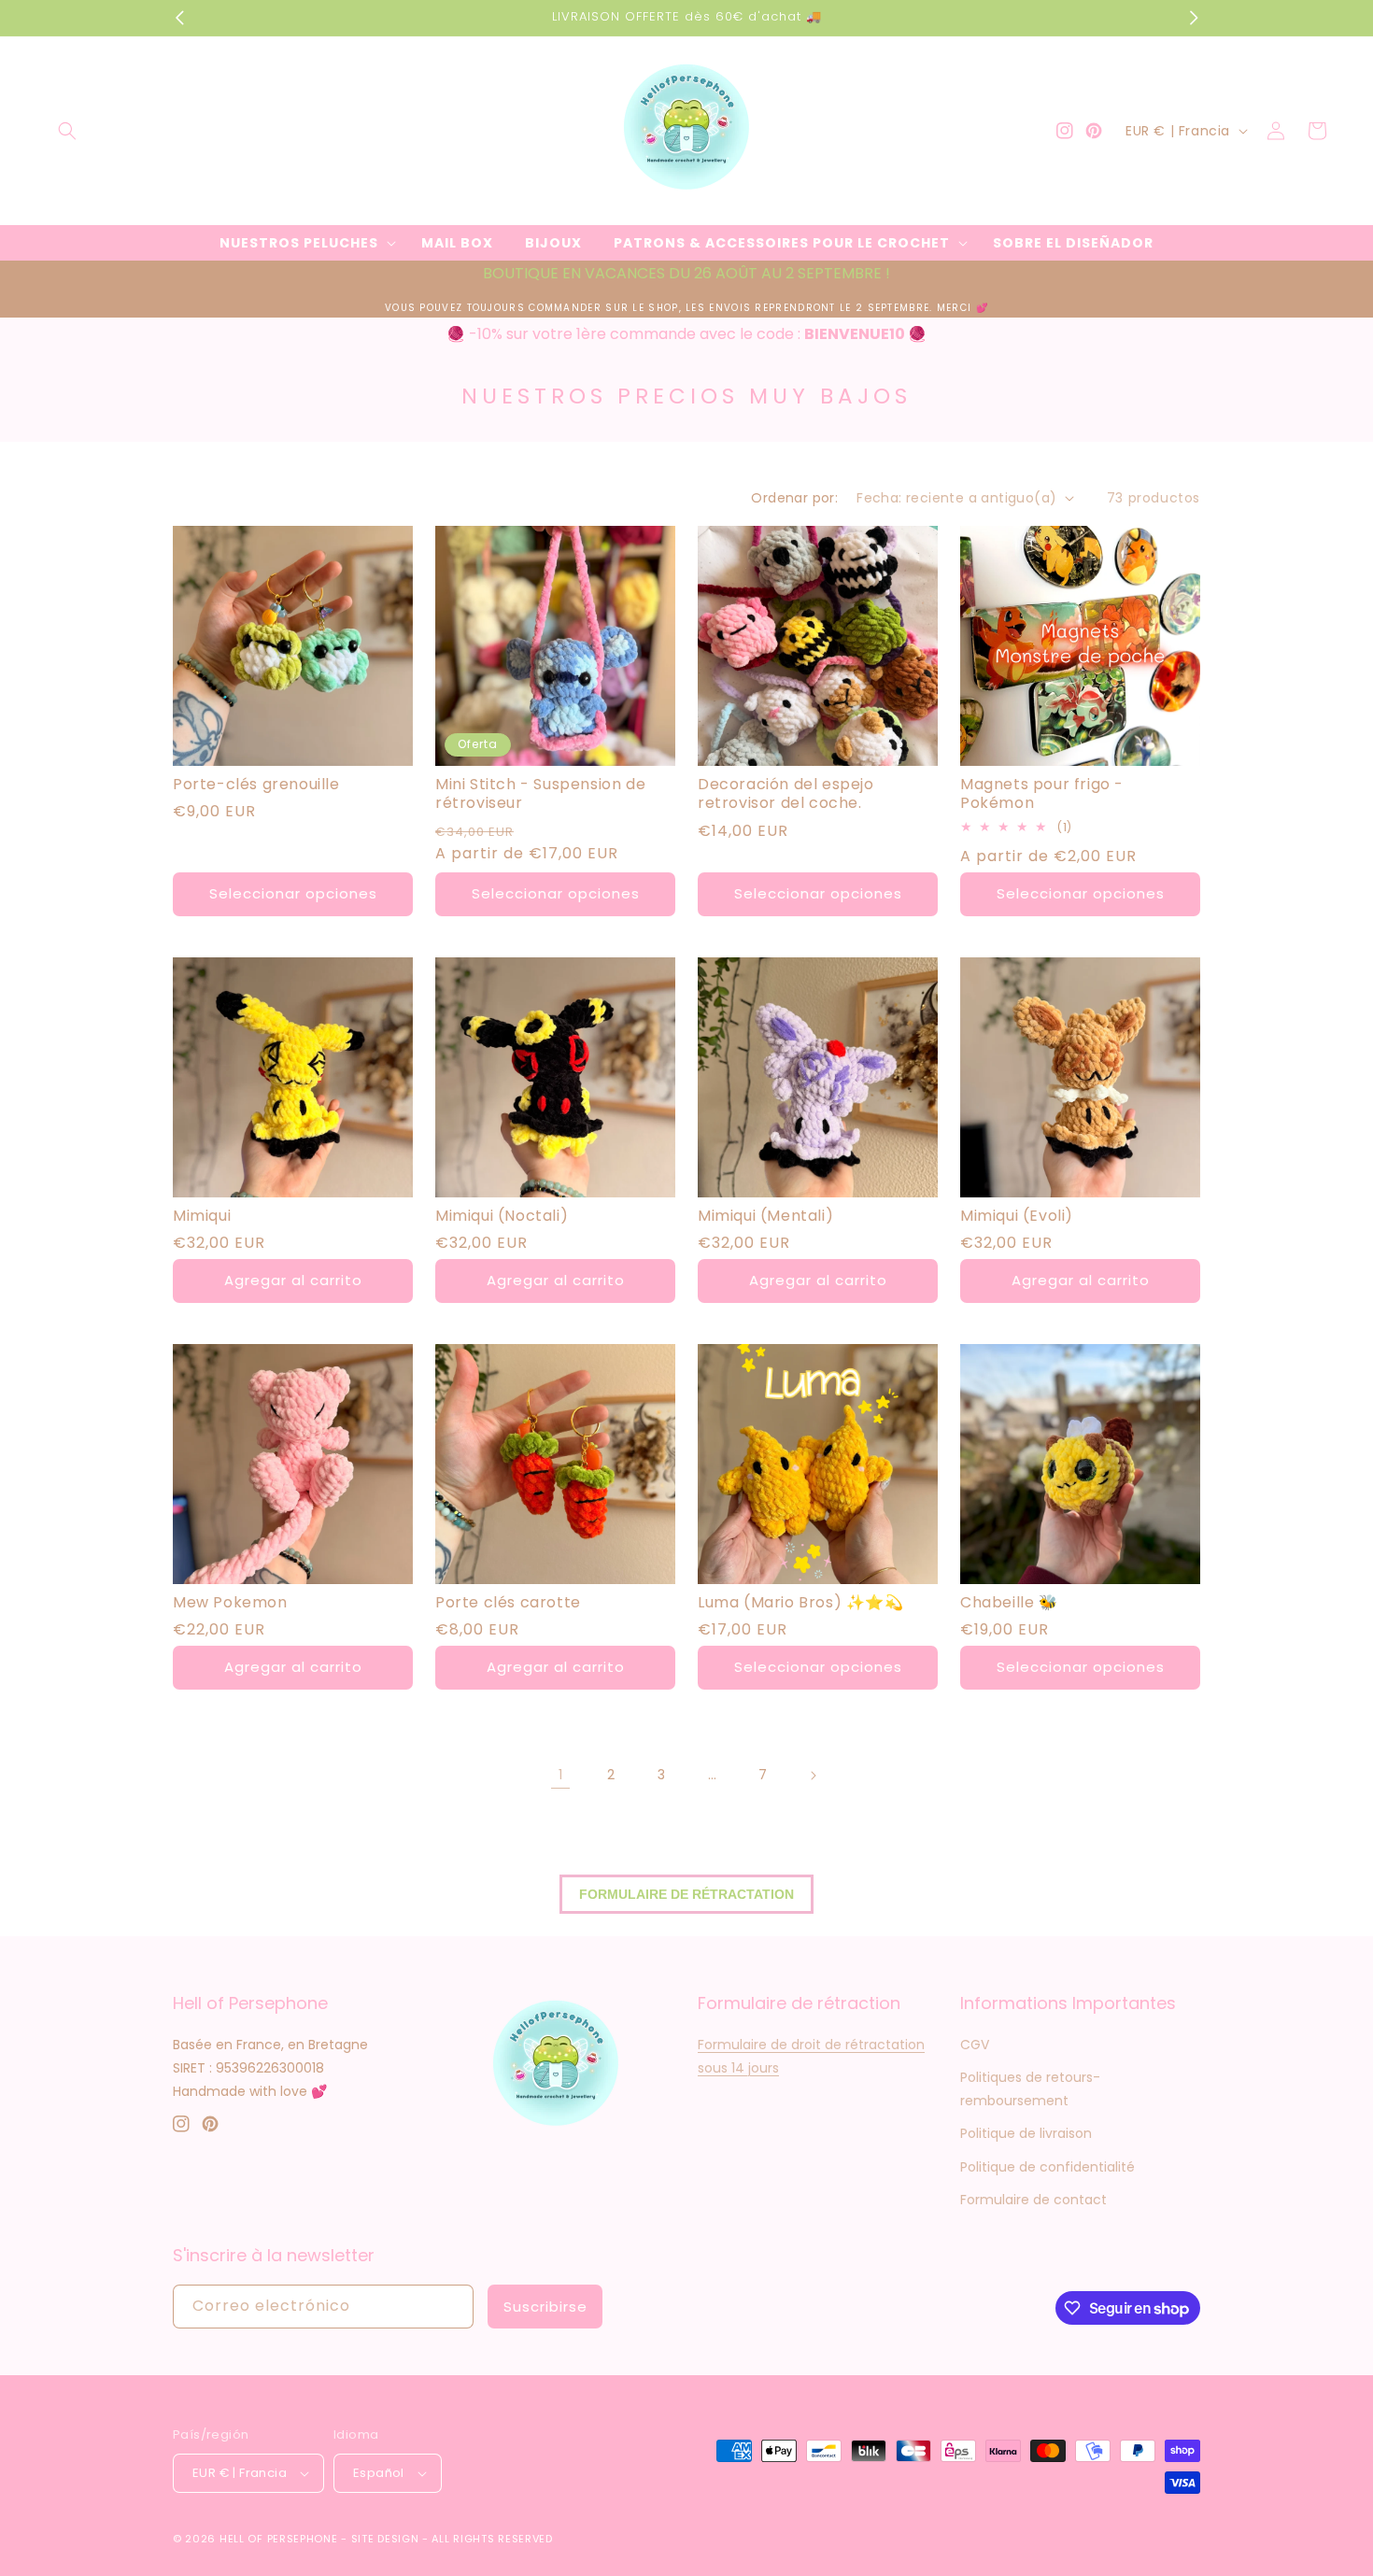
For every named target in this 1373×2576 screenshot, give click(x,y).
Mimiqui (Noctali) (502, 1217)
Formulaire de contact (1033, 2200)
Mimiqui (202, 1217)
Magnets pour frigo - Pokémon (1042, 795)
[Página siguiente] (813, 1776)
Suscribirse (545, 2307)
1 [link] (560, 1775)
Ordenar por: (794, 498)
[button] (67, 131)
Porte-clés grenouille (256, 785)
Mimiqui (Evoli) (1017, 1217)
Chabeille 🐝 (1009, 1603)
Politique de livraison (1026, 2133)
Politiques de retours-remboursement (1030, 2089)
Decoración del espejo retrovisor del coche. (786, 795)
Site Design (385, 2539)
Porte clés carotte (508, 1603)
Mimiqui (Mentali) (765, 1217)
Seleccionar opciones (293, 893)
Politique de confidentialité (1047, 2167)
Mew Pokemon (230, 1603)
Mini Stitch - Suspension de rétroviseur (540, 795)
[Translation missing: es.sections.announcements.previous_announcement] (179, 18)
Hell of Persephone (279, 2539)
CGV (975, 2045)
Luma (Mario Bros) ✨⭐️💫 (801, 1603)
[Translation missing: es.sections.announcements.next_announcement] (1194, 18)
